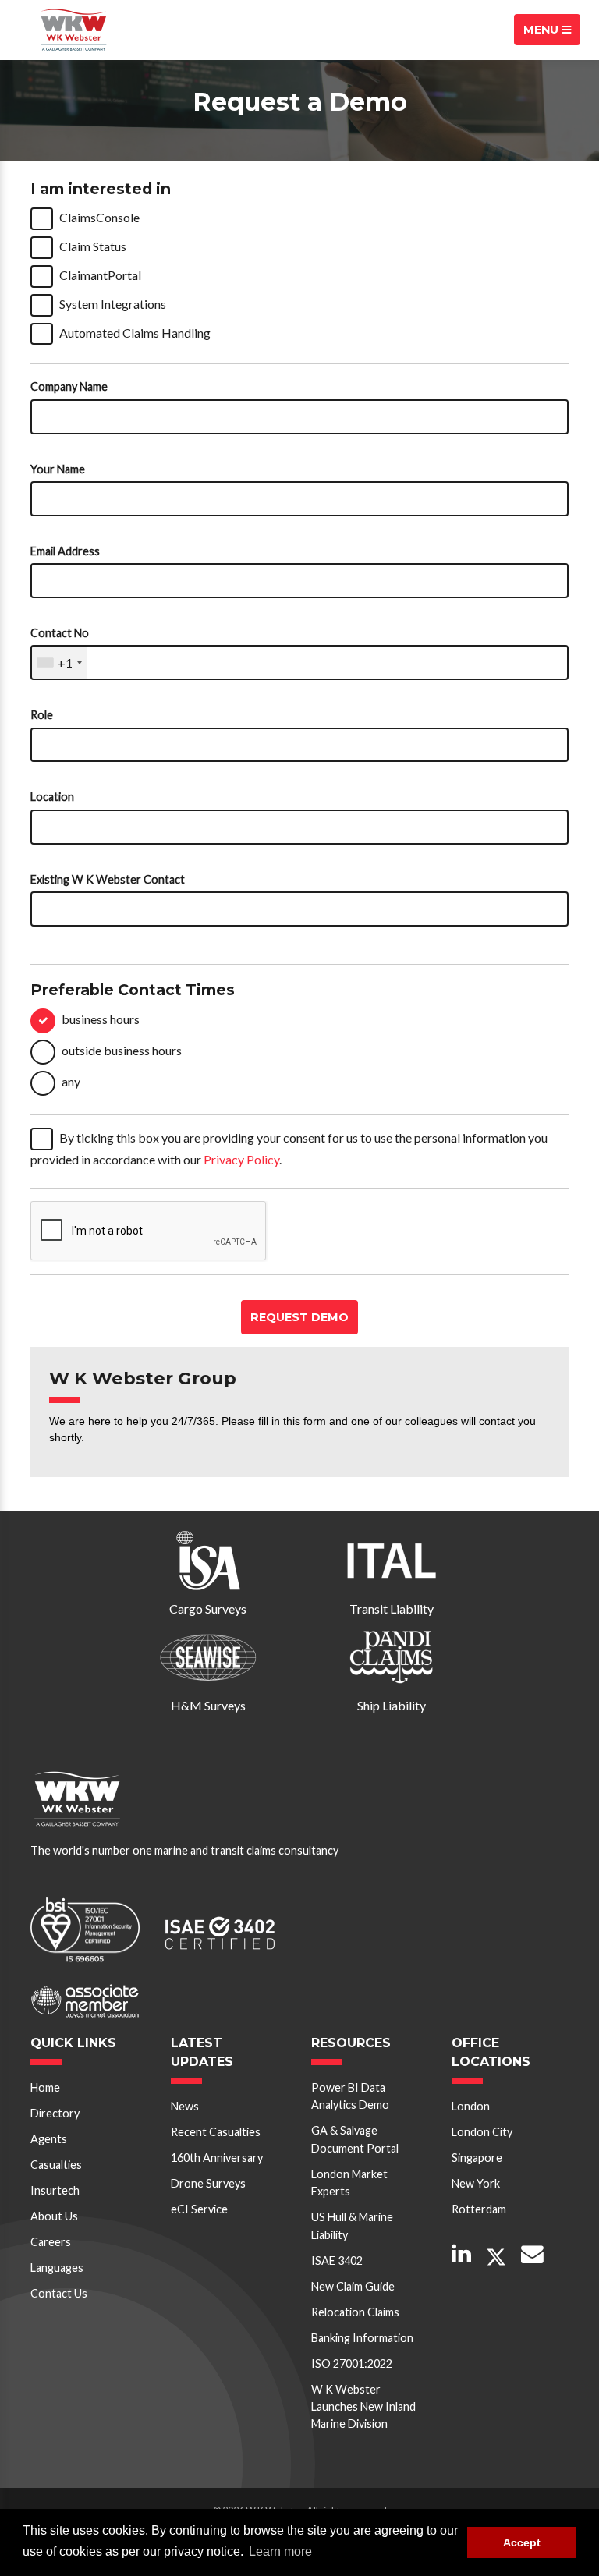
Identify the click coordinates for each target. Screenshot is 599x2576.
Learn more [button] (280, 2551)
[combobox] (59, 663)
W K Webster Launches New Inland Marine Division (363, 2407)
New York (476, 2183)
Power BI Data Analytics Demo (350, 2096)
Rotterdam (479, 2209)
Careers (51, 2242)
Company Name (69, 386)
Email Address (65, 551)
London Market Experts (349, 2183)
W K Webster (73, 30)
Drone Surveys (208, 2183)
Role (42, 715)
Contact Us (59, 2293)
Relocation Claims (355, 2312)
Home (45, 2087)
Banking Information (362, 2338)
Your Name (58, 469)
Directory (55, 2113)
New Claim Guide (353, 2286)
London (471, 2106)
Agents (49, 2139)
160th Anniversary (217, 2158)
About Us (54, 2216)
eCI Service (199, 2209)
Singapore (477, 2158)
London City (482, 2132)
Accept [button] (522, 2542)
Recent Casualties (216, 2132)
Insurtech (55, 2190)
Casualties (56, 2165)
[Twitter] (496, 2257)
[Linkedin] (461, 2255)
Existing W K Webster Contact (108, 879)
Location (52, 797)
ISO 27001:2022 (352, 2363)
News (185, 2106)
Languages (57, 2268)
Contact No (60, 633)
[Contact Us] (532, 2255)
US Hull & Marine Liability (352, 2225)
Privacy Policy (241, 1159)
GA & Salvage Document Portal (355, 2139)
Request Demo (299, 1317)
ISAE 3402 (337, 2261)
